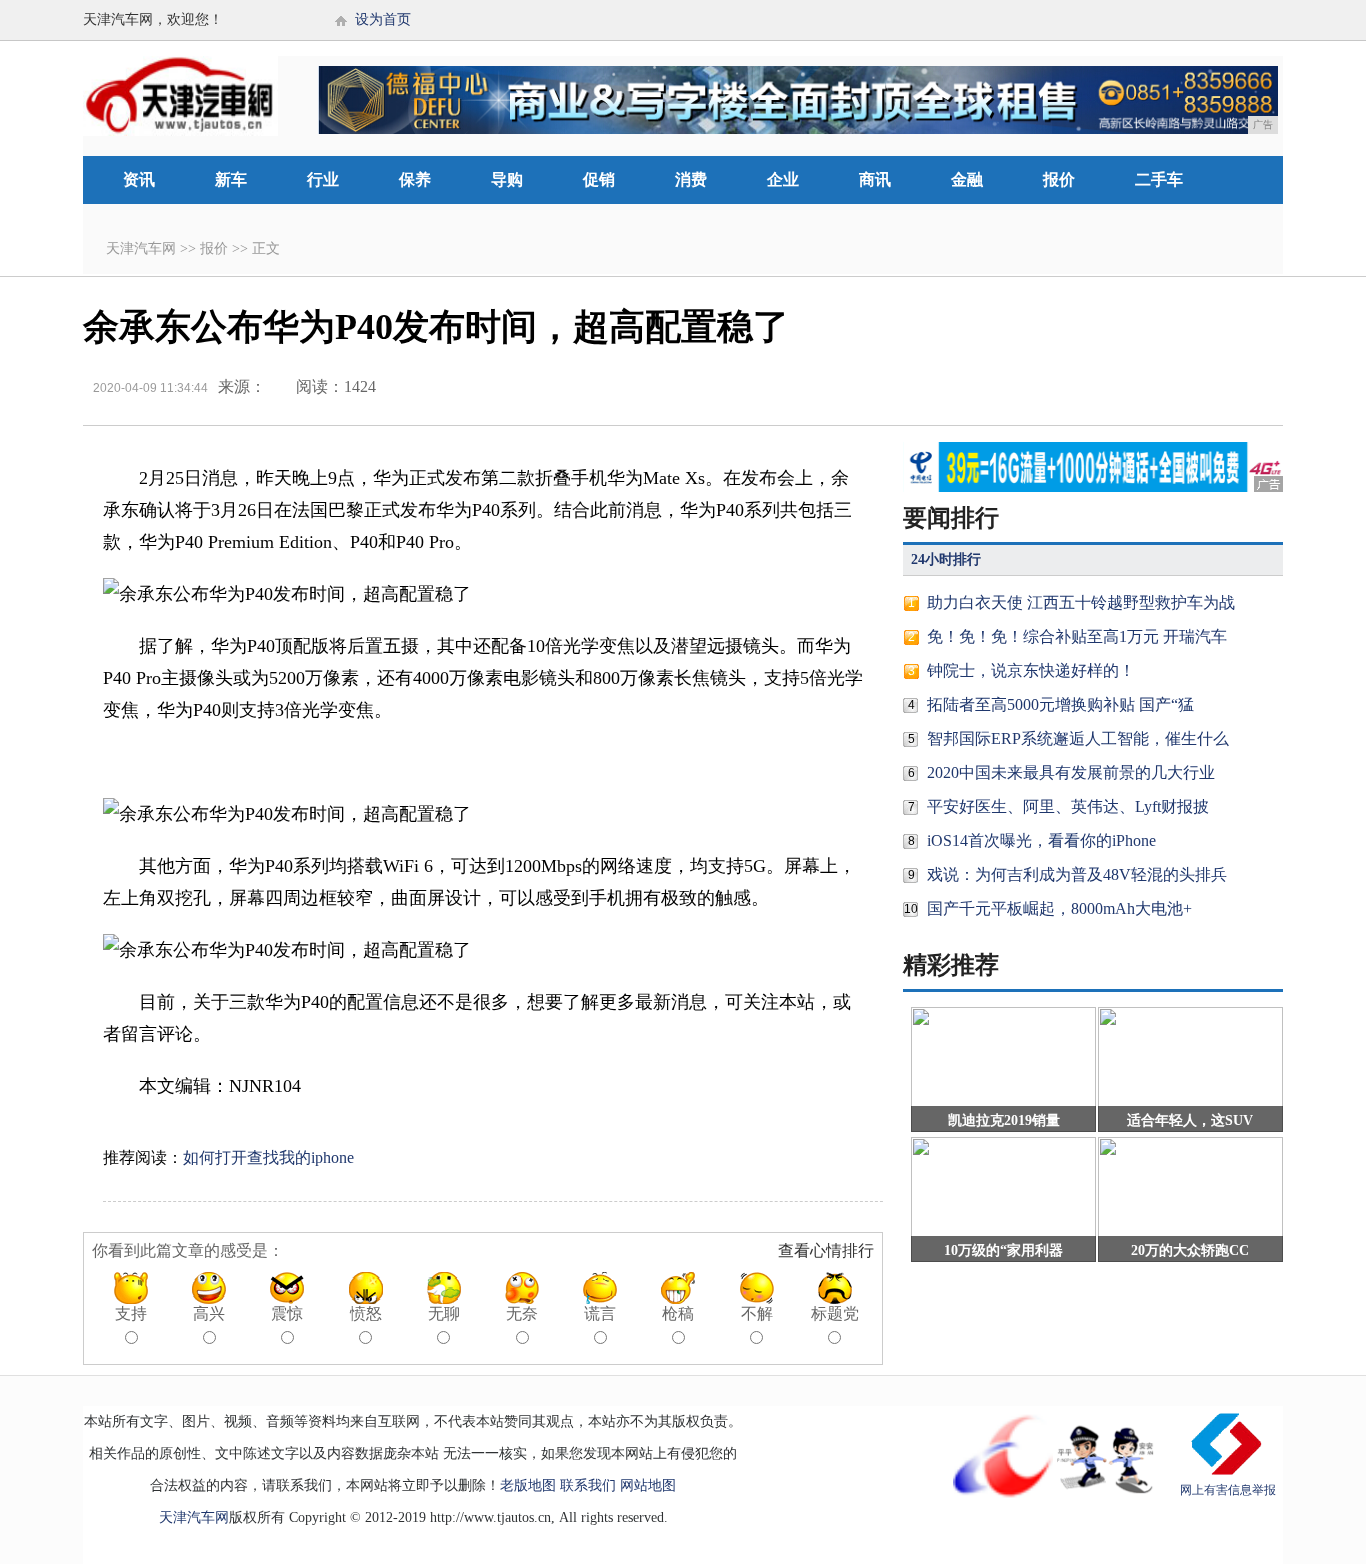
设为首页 (383, 19)
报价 (1059, 179)
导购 (507, 179)
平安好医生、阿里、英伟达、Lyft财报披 (1068, 806)
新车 (231, 179)
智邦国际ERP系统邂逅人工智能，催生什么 (1078, 738)
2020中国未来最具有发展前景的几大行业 (1071, 772)
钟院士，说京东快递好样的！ (1031, 670)
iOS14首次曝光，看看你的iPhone (1041, 840)
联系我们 (588, 1485)
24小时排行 (946, 559)
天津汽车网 (141, 248)
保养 (415, 179)
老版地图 (528, 1485)
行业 (323, 179)
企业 (783, 179)
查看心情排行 (826, 1250)
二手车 (1159, 179)
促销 (599, 179)
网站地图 (648, 1485)
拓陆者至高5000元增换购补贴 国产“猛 (1060, 704)
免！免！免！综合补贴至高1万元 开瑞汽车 (1077, 636)
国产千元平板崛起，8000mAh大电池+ (1059, 908)
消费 (691, 179)
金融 (967, 179)
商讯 (875, 179)
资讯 (139, 179)
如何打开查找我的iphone (268, 1157)
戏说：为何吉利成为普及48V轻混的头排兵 (1077, 874)
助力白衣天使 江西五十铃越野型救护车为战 (1081, 602)
